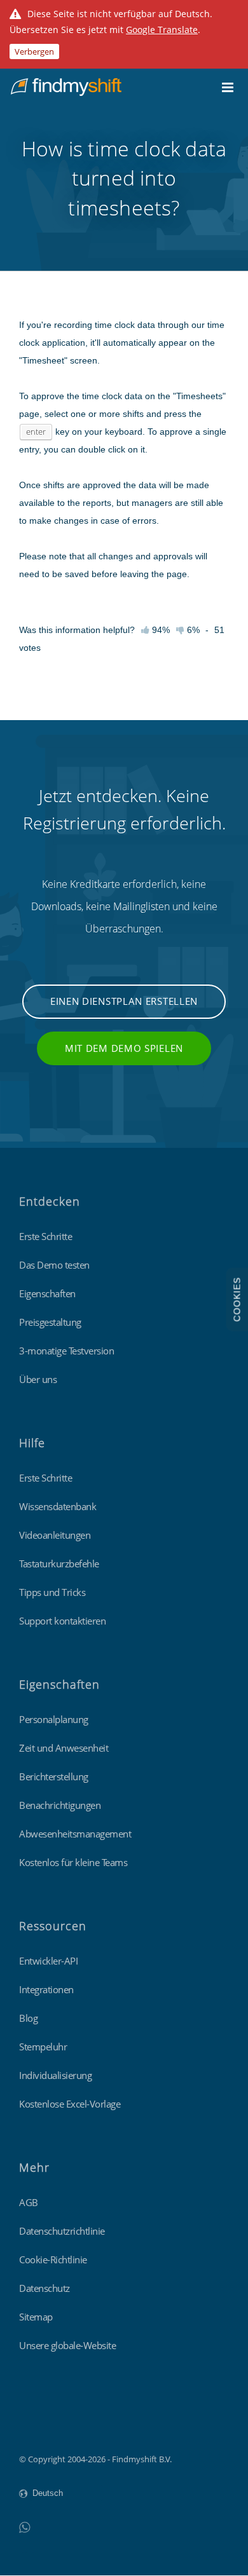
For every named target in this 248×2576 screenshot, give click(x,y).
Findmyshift (42, 2424)
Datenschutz (45, 2288)
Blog (28, 2018)
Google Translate (162, 30)
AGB (29, 2202)
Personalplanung (54, 1719)
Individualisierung (55, 2075)
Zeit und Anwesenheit (64, 1748)
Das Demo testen (54, 1265)
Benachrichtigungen (60, 1805)
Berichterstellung (54, 1776)
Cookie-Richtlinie (53, 2259)
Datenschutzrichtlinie (62, 2231)
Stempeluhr (43, 2047)
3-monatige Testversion (66, 1351)
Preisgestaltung (50, 1322)
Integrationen (46, 1989)
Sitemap (36, 2317)
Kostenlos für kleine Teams (73, 1862)
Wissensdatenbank (58, 1506)
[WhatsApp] (24, 2527)
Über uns (38, 1379)
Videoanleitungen (55, 1535)
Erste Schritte (45, 1236)
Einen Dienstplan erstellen (124, 1001)
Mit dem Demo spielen (124, 1048)
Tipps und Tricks (52, 1592)
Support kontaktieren (62, 1621)
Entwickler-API (48, 1961)
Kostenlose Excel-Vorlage (70, 2104)
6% (192, 630)
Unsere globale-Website (67, 2345)
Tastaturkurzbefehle (59, 1564)
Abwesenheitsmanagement (75, 1834)
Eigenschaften (47, 1293)
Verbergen (34, 51)
